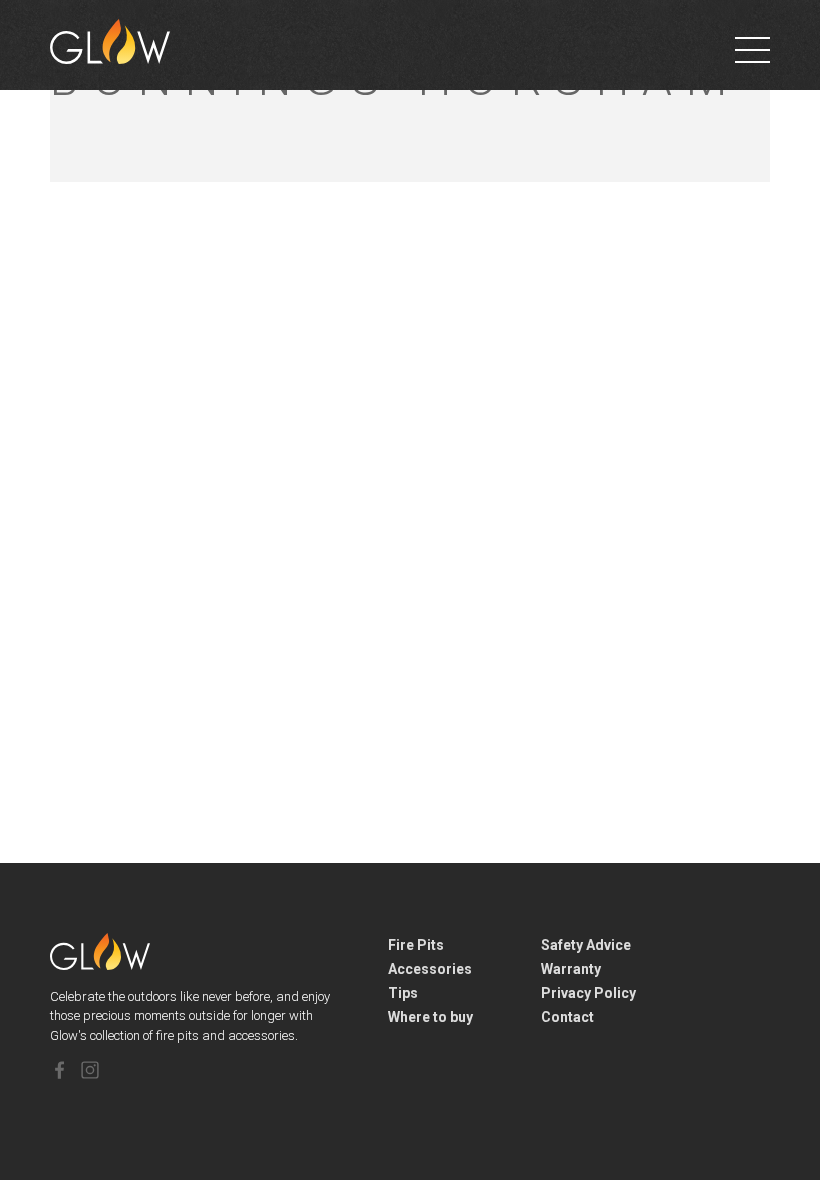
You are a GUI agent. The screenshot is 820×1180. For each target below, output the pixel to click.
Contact (567, 1017)
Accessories (430, 969)
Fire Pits (416, 945)
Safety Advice (586, 945)
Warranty (571, 969)
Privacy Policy (588, 993)
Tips (403, 993)
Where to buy (430, 1017)
